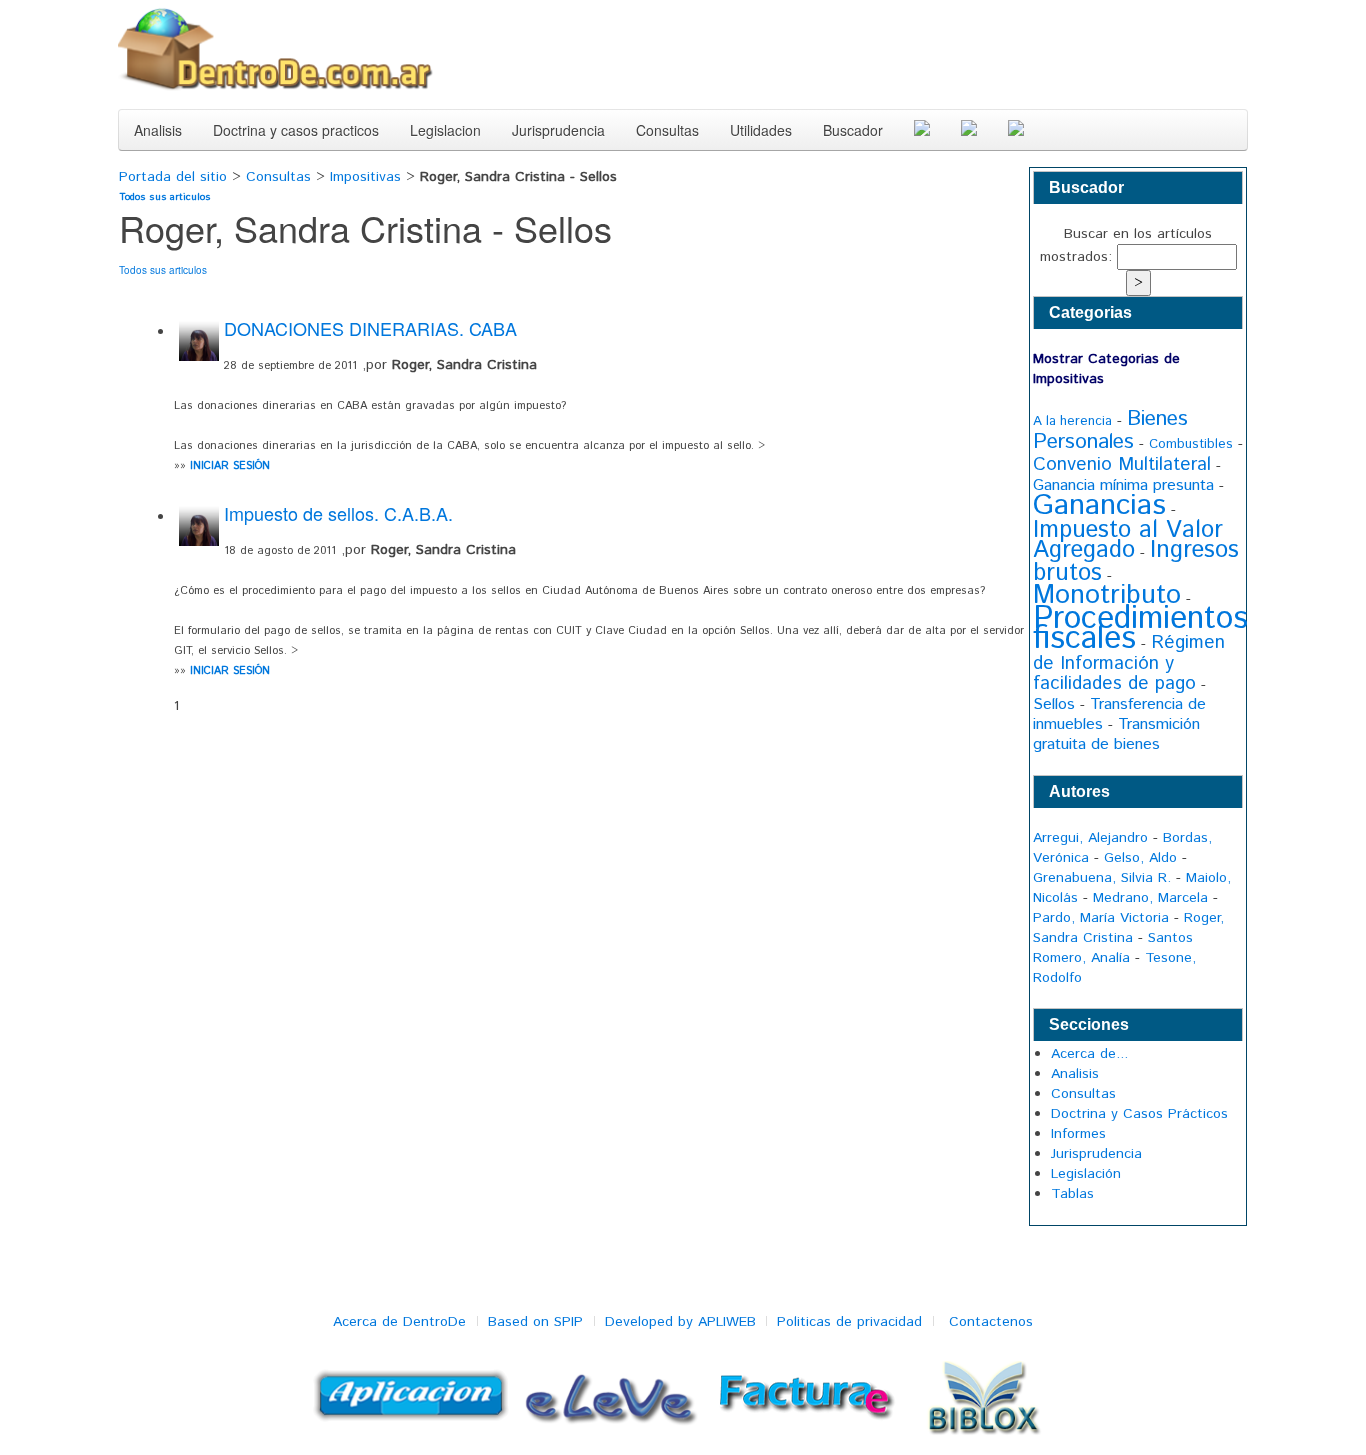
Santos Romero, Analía (1113, 948)
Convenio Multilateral (1122, 464)
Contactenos (991, 1322)
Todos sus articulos (165, 197)
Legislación (1086, 1174)
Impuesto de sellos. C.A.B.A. (338, 513)
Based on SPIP (535, 1322)
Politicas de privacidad (849, 1322)
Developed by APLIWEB (680, 1322)
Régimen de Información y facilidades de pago (1129, 663)
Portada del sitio (175, 177)
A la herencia (1072, 421)
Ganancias (1099, 505)
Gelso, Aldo (1140, 858)
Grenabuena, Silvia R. (1102, 878)
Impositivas (365, 177)
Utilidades (761, 130)
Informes (1078, 1134)
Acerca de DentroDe (399, 1322)
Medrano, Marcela (1150, 898)
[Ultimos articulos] (922, 129)
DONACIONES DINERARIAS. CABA (370, 328)
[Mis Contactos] (1016, 129)
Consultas (667, 130)
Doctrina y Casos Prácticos (1139, 1114)
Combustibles (1191, 444)
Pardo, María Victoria (1101, 918)
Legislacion (445, 130)
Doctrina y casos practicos (296, 130)
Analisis (158, 130)
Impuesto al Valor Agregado (1128, 540)
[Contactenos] (969, 129)
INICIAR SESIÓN (230, 466)
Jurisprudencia (558, 130)
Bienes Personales (1110, 430)
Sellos (1054, 704)
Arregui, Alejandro (1090, 838)
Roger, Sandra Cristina (1128, 928)
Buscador (853, 130)
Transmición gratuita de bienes (1116, 734)
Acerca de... (1089, 1054)
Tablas (1072, 1194)
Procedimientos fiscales (1140, 629)
